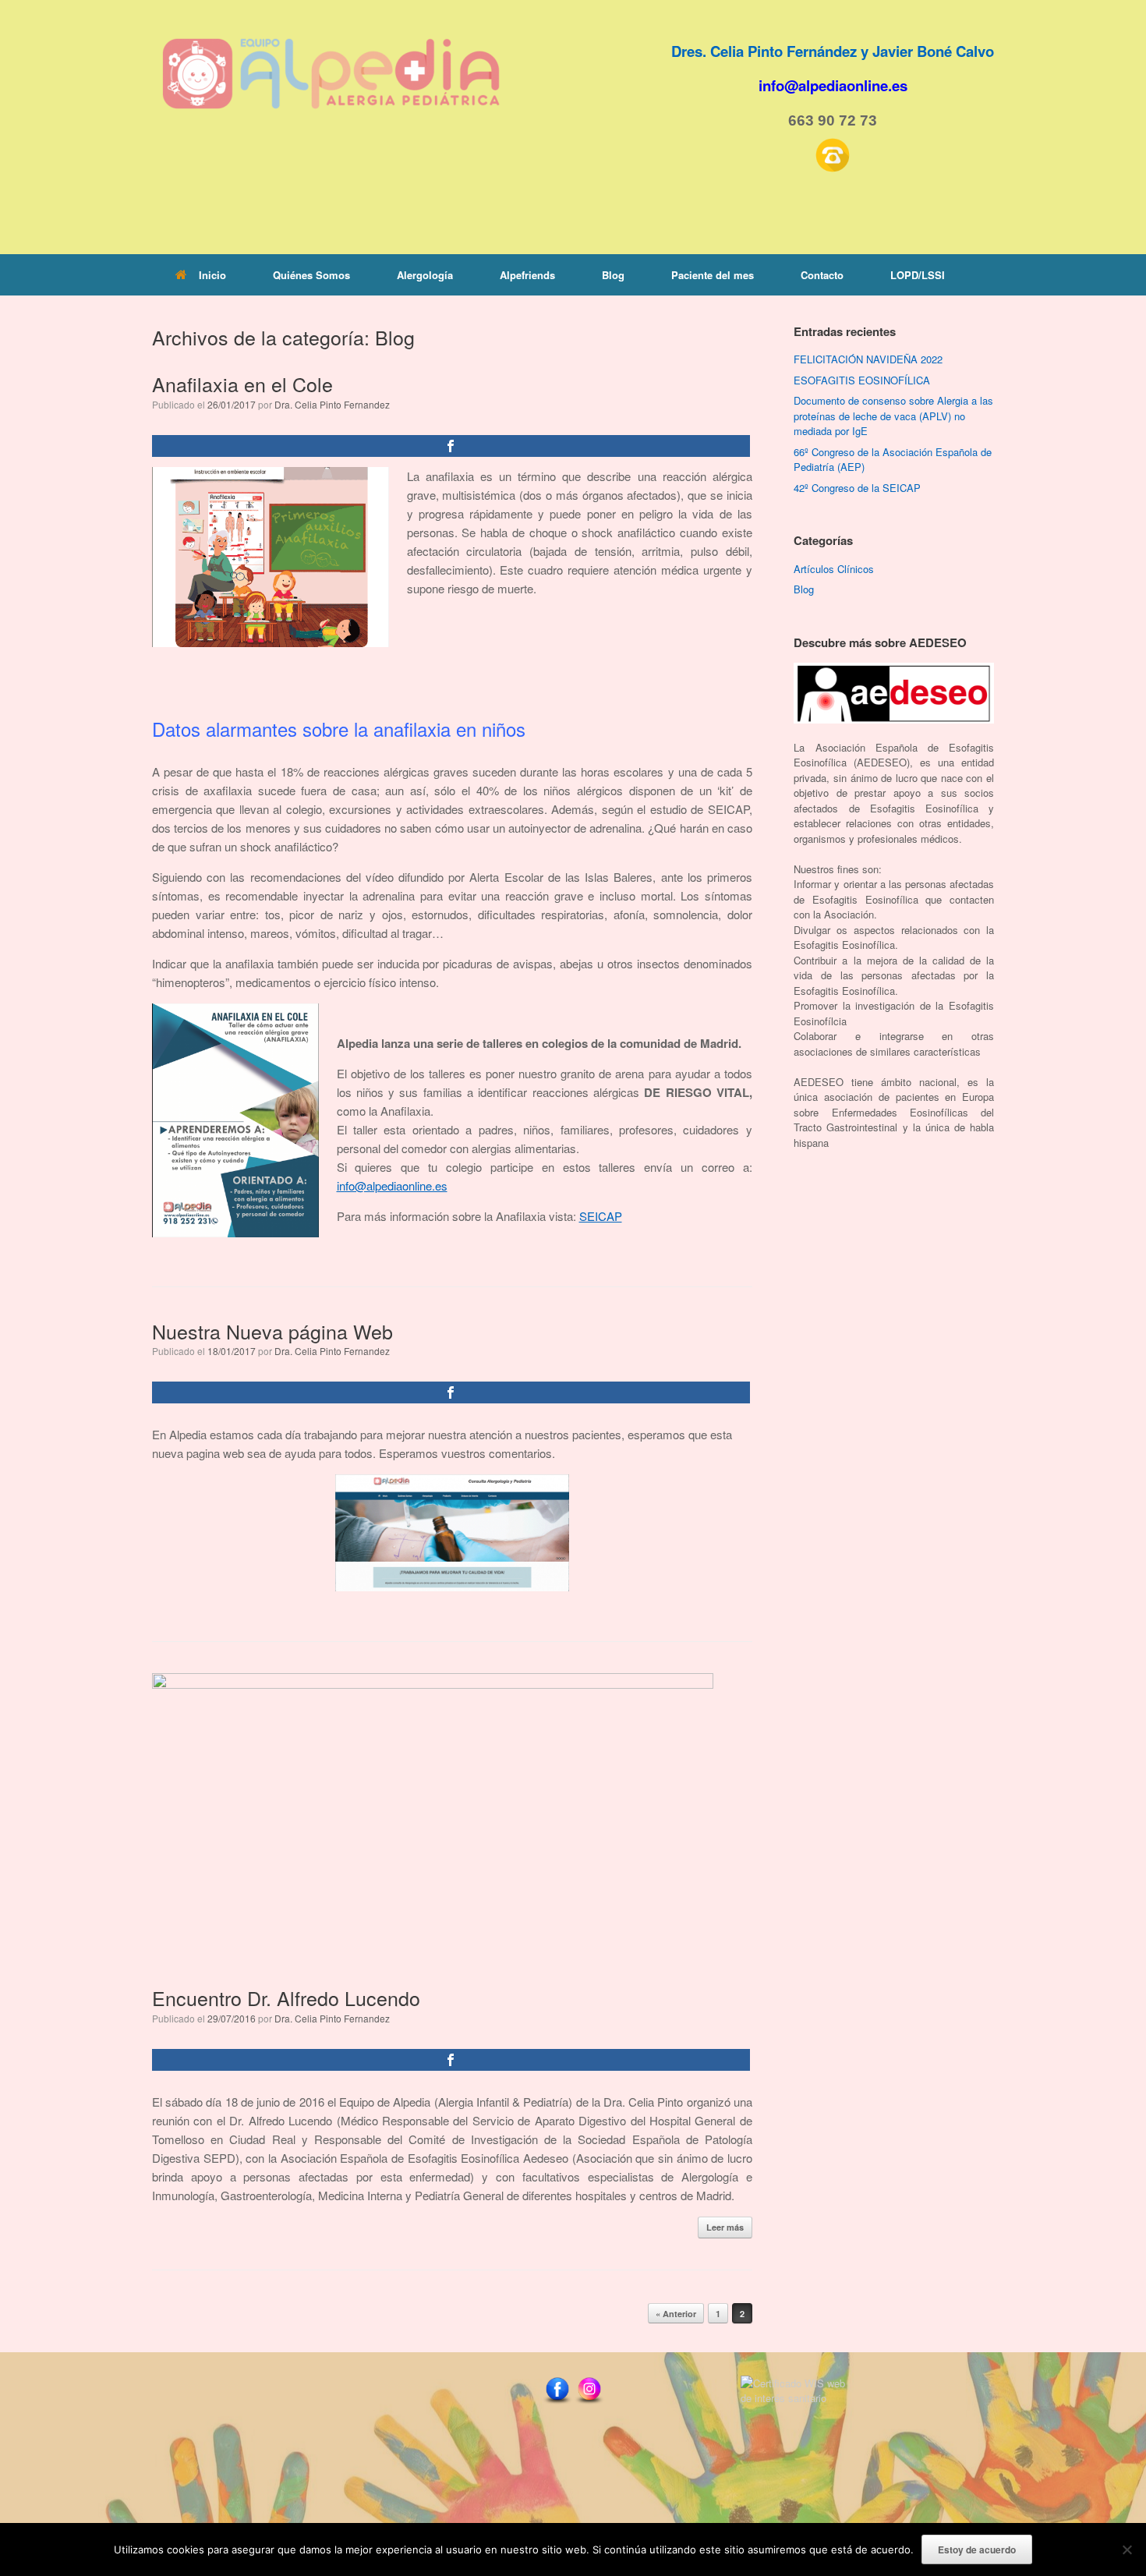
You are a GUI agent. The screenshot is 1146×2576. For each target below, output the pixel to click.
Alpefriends (527, 275)
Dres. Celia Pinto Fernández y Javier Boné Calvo (833, 51)
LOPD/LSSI (918, 275)
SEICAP (601, 1216)
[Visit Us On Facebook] (557, 2403)
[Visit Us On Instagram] (589, 2403)
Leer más (725, 2227)
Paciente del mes (713, 275)
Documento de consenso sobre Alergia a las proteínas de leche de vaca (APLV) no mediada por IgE (893, 416)
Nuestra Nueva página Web (272, 1331)
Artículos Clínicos (834, 569)
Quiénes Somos (311, 275)
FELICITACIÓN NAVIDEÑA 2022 (868, 359)
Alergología (425, 275)
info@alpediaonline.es (392, 1185)
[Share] (451, 446)
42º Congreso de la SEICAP (857, 488)
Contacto (822, 275)
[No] (1127, 2549)
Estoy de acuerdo (977, 2549)
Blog (613, 275)
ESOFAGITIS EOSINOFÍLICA (862, 380)
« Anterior (676, 2314)
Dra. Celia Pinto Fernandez (332, 404)
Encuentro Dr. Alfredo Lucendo (286, 1997)
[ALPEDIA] (331, 74)
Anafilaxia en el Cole (242, 384)
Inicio (212, 275)
